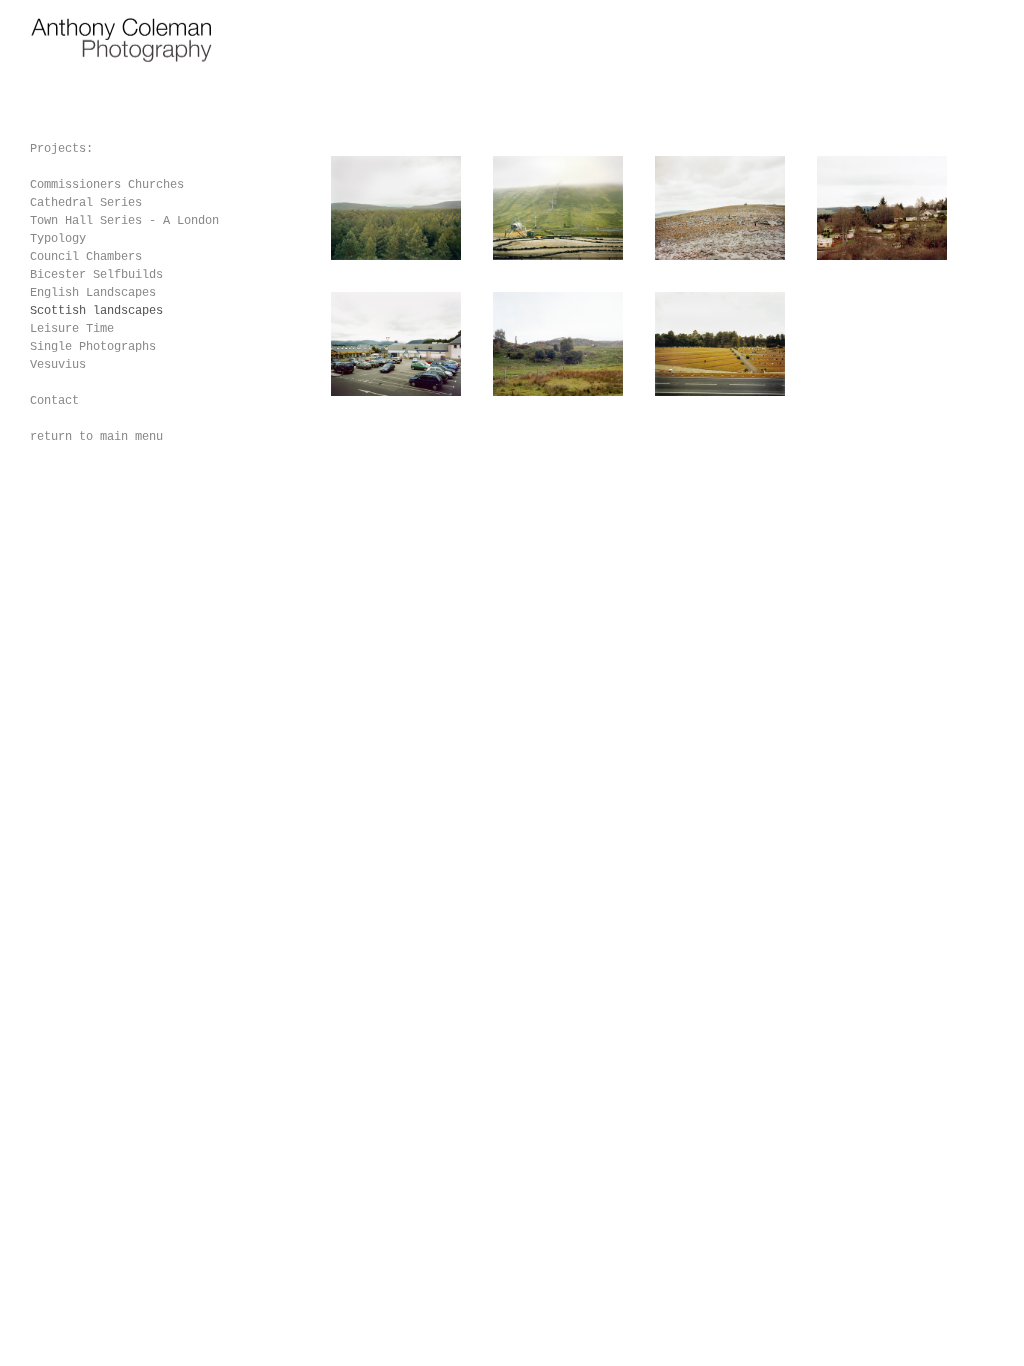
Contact (54, 401)
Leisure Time (72, 329)
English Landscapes (93, 293)
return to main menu (96, 437)
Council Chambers (86, 257)
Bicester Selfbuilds (96, 275)
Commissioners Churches (107, 185)
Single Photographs (93, 347)
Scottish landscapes (96, 311)
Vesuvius (58, 365)
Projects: (61, 149)
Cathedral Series (86, 203)
